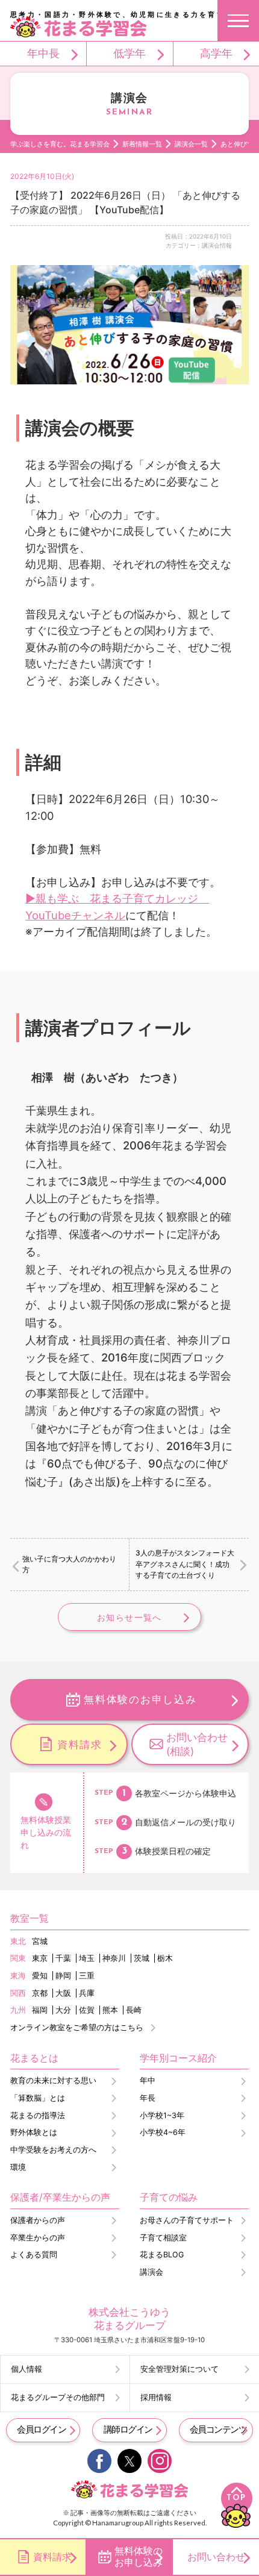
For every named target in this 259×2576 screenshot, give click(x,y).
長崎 (134, 2010)
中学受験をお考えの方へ (53, 2150)
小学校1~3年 (162, 2115)
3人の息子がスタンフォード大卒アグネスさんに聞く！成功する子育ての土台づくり (185, 1564)
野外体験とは (34, 2132)
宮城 (40, 1941)
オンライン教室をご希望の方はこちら (77, 2027)
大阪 (63, 1993)
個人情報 (27, 2369)
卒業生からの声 (38, 2238)
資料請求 (80, 1744)
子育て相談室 (163, 2238)
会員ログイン (41, 2430)
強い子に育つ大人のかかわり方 (69, 1564)
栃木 (165, 1958)
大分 (63, 2010)
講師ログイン (128, 2430)
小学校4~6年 (163, 2132)
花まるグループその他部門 (58, 2397)
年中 (148, 2080)
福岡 (40, 2010)
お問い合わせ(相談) (197, 1744)
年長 (148, 2098)
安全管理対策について (179, 2369)
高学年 (216, 53)
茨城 (142, 1958)
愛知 (40, 1976)
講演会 (151, 2272)
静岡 (63, 1976)
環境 (18, 2167)
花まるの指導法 (38, 2115)
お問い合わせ (216, 2557)
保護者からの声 (38, 2220)
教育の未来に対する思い (53, 2080)
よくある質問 (34, 2255)
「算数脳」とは (38, 2098)
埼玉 (87, 1958)
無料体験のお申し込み (140, 1699)
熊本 (110, 2010)
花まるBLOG (162, 2255)
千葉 (63, 1958)
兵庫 (87, 1993)
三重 (87, 1976)
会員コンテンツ (218, 2430)
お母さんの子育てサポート (187, 2220)
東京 (40, 1958)
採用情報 (156, 2397)
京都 (40, 1993)
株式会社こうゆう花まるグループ (129, 2318)
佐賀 (87, 2010)
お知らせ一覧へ (129, 1617)
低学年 (129, 53)
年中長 (43, 53)
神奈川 (114, 1958)
